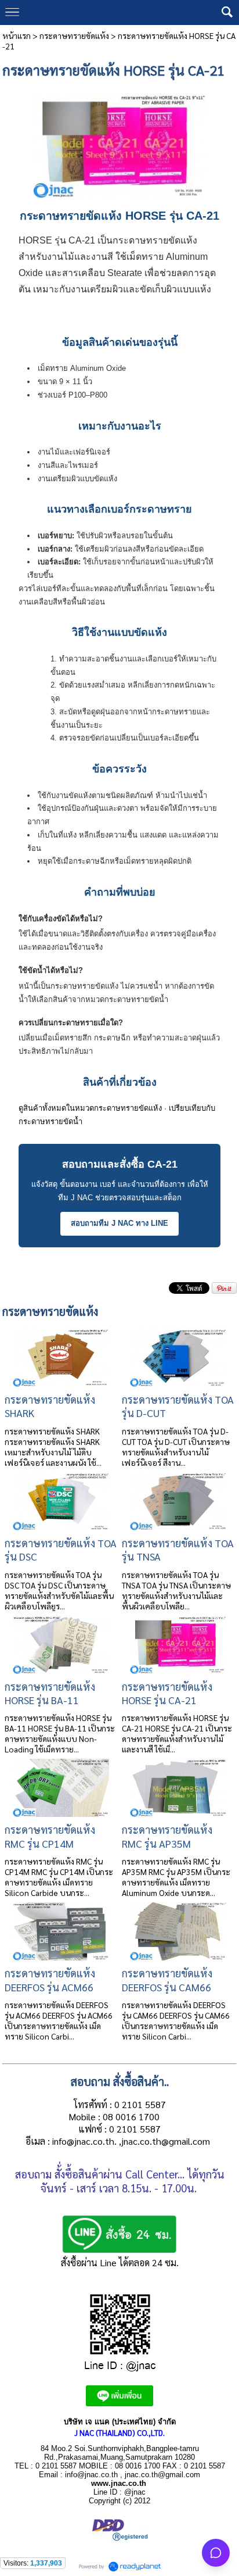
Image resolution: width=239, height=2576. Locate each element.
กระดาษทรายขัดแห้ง (74, 35)
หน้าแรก (17, 35)
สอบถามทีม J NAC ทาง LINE (119, 1223)
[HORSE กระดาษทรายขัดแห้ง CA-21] (120, 141)
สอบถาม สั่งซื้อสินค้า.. (120, 2081)
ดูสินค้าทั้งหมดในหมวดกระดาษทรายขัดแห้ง (90, 1108)
